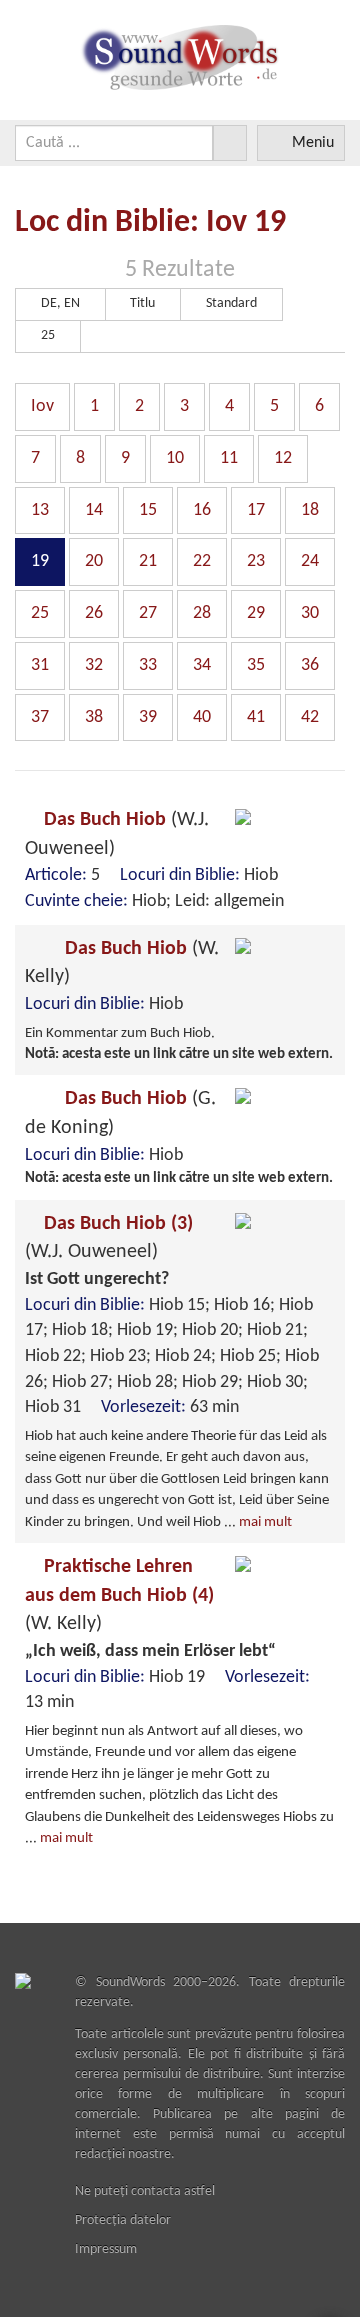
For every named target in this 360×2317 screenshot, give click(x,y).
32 (94, 665)
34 (202, 665)
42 (310, 717)
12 (283, 458)
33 (148, 665)
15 (148, 510)
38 (94, 717)
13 (40, 510)
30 (310, 613)
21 (148, 561)
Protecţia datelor (123, 2220)
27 (148, 613)
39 (148, 717)
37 (40, 717)
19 (40, 561)
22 (202, 561)
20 (94, 561)
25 (40, 613)
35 (256, 665)
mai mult (265, 1522)
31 (40, 665)
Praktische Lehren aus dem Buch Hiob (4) (119, 1595)
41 (256, 717)
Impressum (106, 2249)
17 (256, 510)
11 (229, 458)
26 (94, 613)
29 (256, 613)
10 (175, 458)
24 (310, 561)
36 (310, 665)
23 (256, 561)
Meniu (313, 143)
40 (202, 717)
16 (202, 510)
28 (202, 613)
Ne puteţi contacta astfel (145, 2191)
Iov (42, 406)
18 (310, 510)
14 (94, 510)
